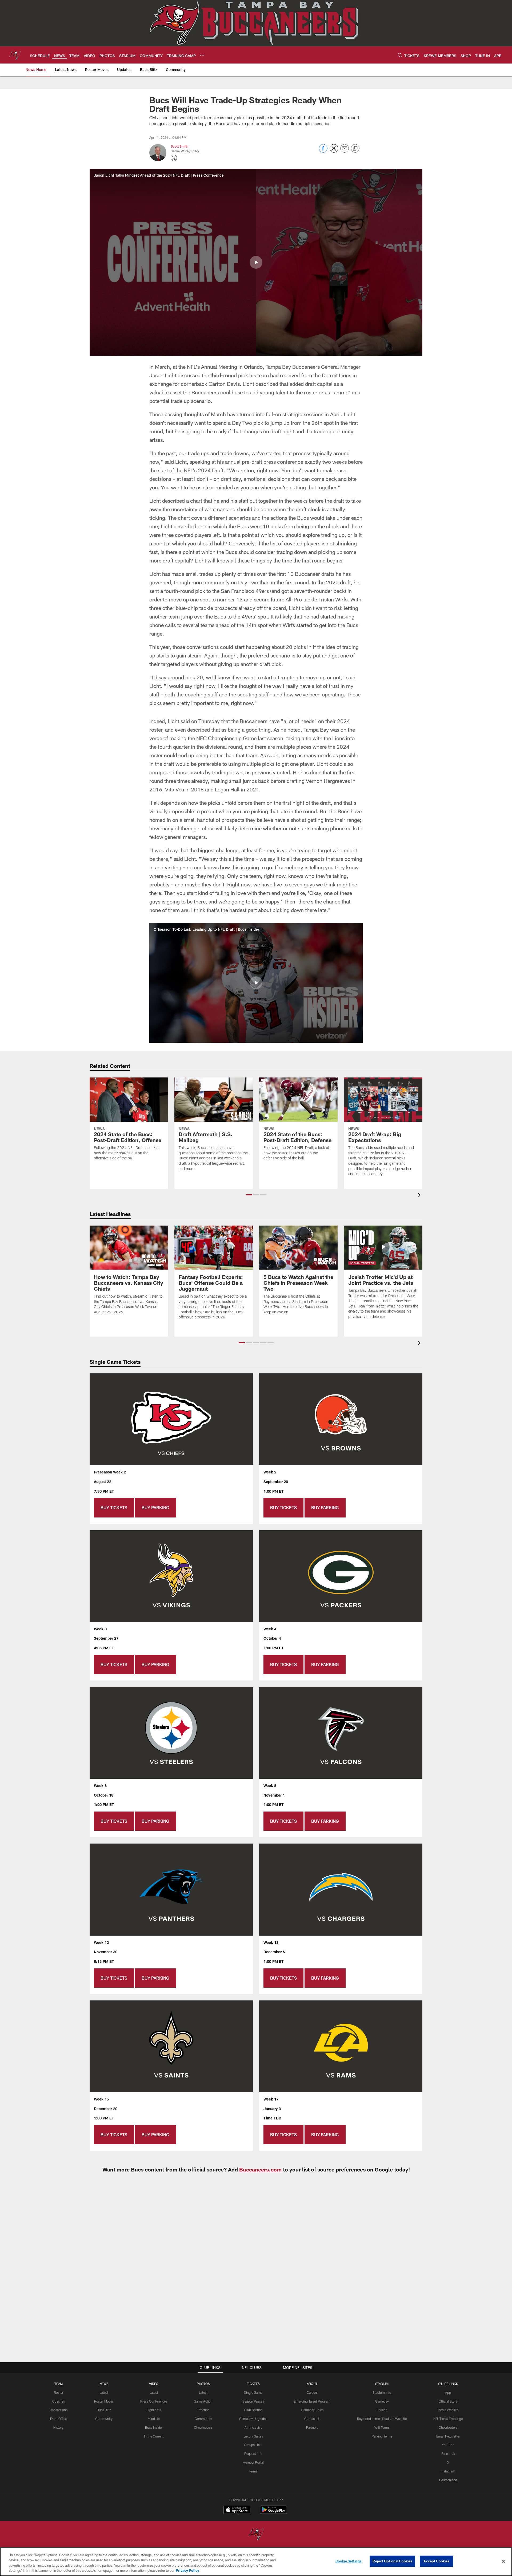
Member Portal (253, 2462)
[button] (256, 262)
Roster (59, 2392)
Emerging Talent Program (312, 2401)
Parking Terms (382, 2436)
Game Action (203, 2401)
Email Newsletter (448, 2436)
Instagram (448, 2471)
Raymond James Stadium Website (382, 2419)
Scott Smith (179, 146)
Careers (312, 2392)
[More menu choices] (202, 55)
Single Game (253, 2392)
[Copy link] (355, 149)
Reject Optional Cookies (392, 2561)
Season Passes (253, 2401)
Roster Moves (104, 2401)
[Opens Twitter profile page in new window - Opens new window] (174, 158)
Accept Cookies (436, 2561)
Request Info (253, 2454)
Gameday (382, 2401)
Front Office (59, 2419)
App (448, 2392)
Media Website (448, 2410)
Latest (104, 2392)
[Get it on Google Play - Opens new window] (273, 2512)
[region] (256, 2562)
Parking (382, 2410)
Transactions (58, 2410)
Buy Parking (155, 1507)
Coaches (59, 2401)
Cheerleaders (203, 2427)
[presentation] (420, 1196)
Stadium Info (382, 2392)
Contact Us (312, 2419)
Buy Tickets (114, 1507)
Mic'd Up (154, 2419)
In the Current (154, 2436)
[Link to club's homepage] (15, 55)
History (58, 2427)
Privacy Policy (187, 2570)
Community (104, 2419)
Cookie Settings (349, 2561)
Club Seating (253, 2410)
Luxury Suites (253, 2436)
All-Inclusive (253, 2427)
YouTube (448, 2445)
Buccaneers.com (260, 2169)
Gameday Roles (312, 2410)
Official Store (448, 2401)
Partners (312, 2427)
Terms (253, 2471)
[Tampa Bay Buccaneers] (256, 2535)
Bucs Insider (154, 2427)
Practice (203, 2410)
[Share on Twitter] (334, 151)
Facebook (448, 2454)
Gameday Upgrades (253, 2419)
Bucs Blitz (104, 2410)
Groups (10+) (253, 2445)
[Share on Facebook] (323, 151)
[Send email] (345, 151)
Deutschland (448, 2480)
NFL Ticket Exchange (448, 2419)
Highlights (154, 2410)
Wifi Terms (382, 2427)
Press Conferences (154, 2401)
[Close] (503, 2561)
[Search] (400, 55)
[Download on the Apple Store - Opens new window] (237, 2510)
